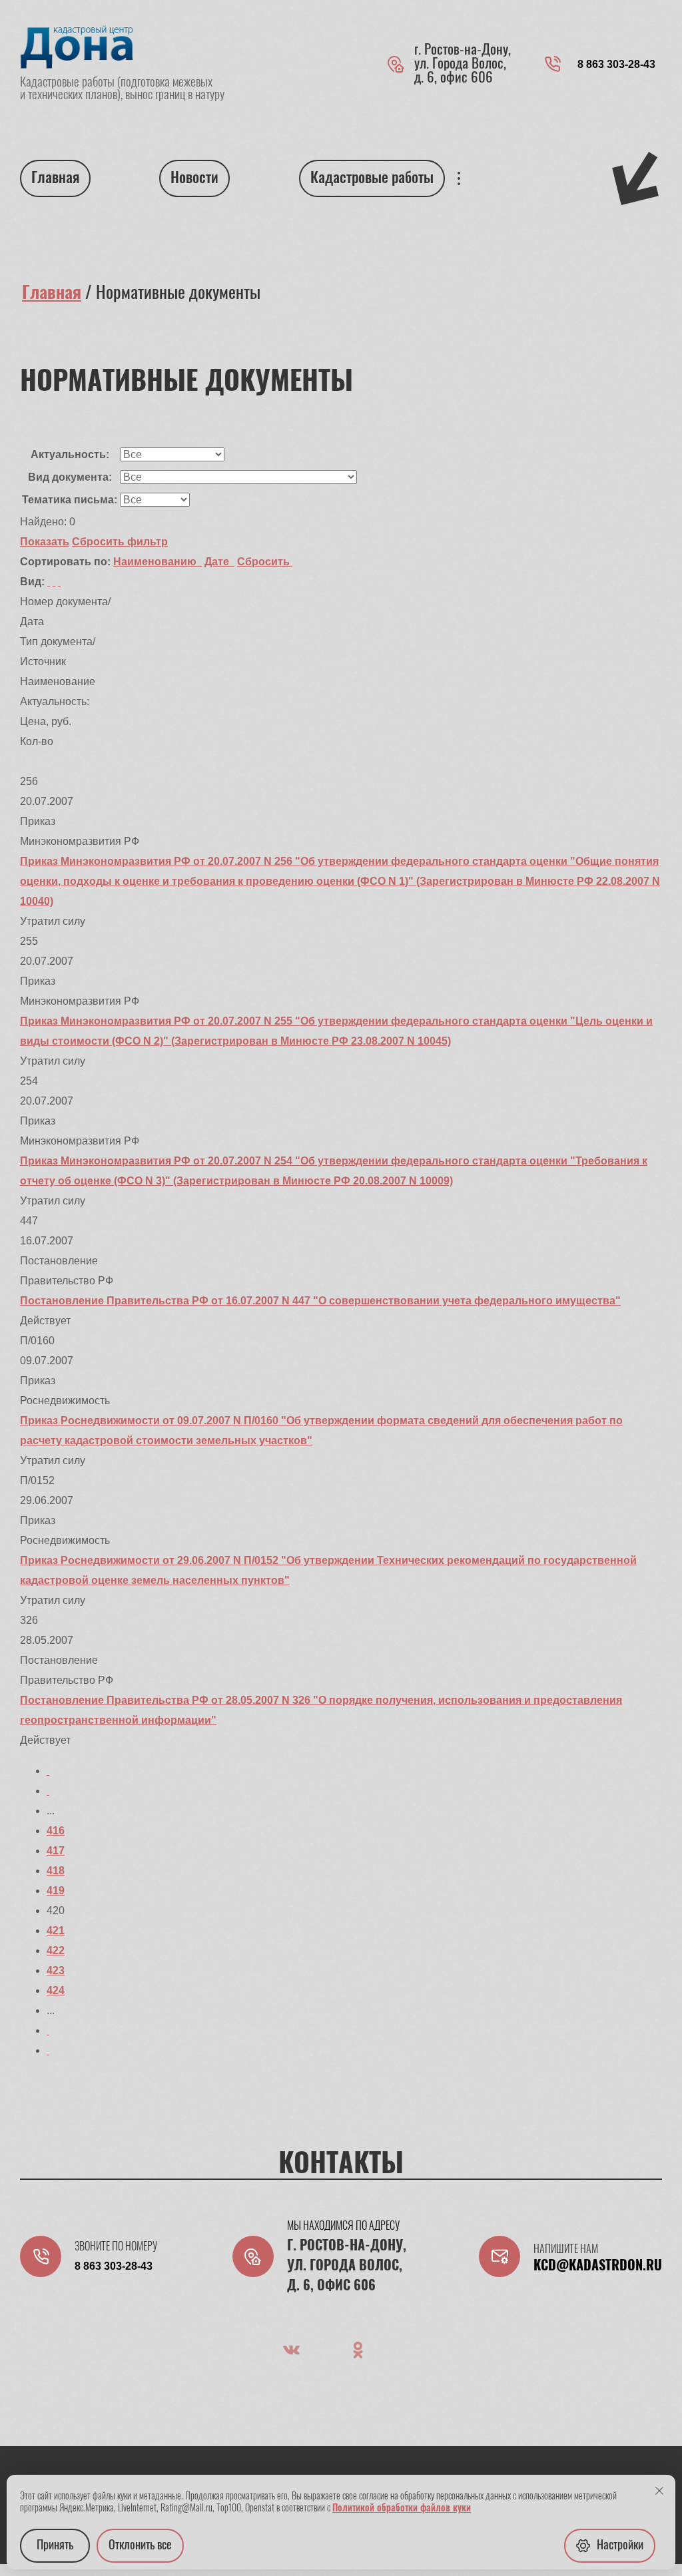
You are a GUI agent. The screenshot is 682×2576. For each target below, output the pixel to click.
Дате (218, 562)
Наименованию (156, 562)
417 (56, 1851)
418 (56, 1871)
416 (56, 1831)
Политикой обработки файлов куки (402, 2509)
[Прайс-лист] (59, 582)
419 (56, 1891)
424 (56, 1990)
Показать (45, 542)
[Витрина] (54, 582)
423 (56, 1970)
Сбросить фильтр (120, 542)
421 (56, 1931)
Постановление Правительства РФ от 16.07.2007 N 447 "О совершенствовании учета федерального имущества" (320, 1301)
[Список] (49, 582)
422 (56, 1950)
